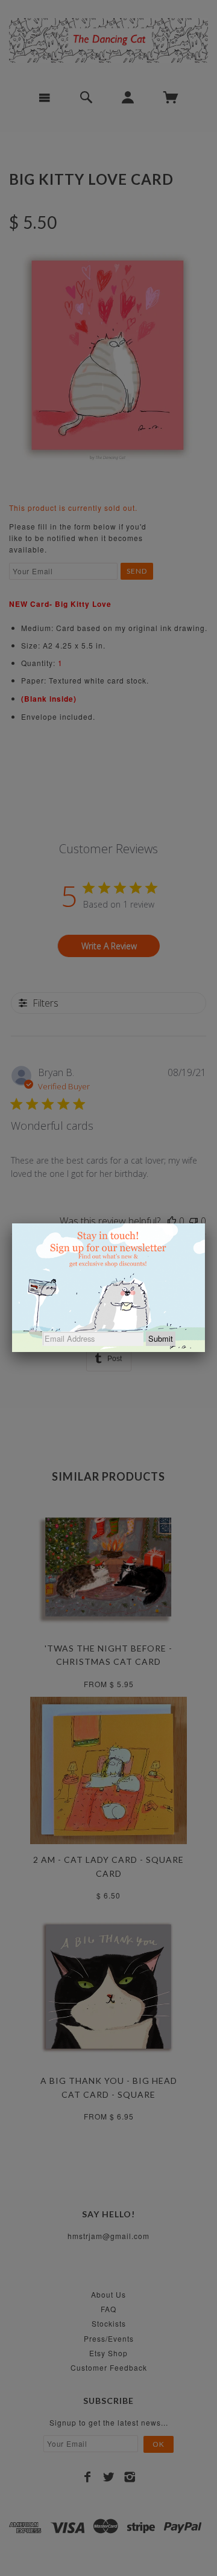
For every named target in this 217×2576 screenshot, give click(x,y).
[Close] (205, 1223)
